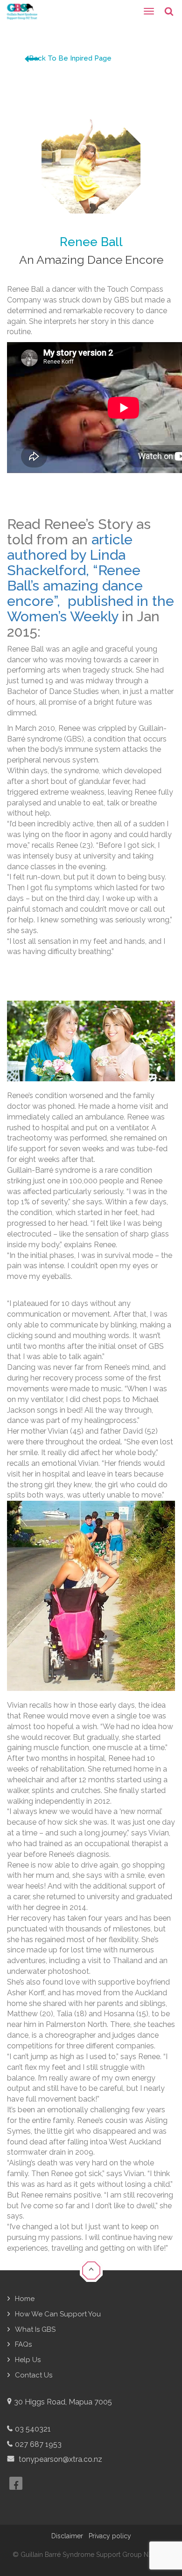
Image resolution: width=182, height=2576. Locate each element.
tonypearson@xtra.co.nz (59, 2459)
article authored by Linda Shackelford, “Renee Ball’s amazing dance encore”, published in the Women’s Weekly (91, 578)
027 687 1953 (38, 2444)
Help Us (28, 2360)
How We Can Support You (58, 2314)
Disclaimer (67, 2536)
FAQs (23, 2344)
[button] (91, 2270)
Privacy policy (110, 2536)
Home (25, 2299)
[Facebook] (16, 2483)
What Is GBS (35, 2329)
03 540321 (33, 2429)
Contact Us (34, 2375)
